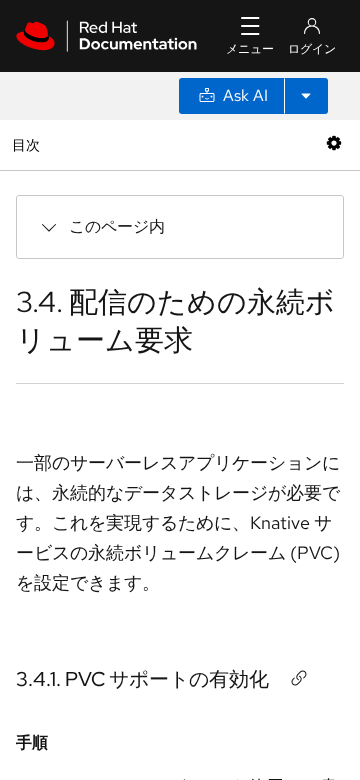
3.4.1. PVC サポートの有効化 (142, 679)
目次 (28, 144)
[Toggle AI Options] (306, 96)
